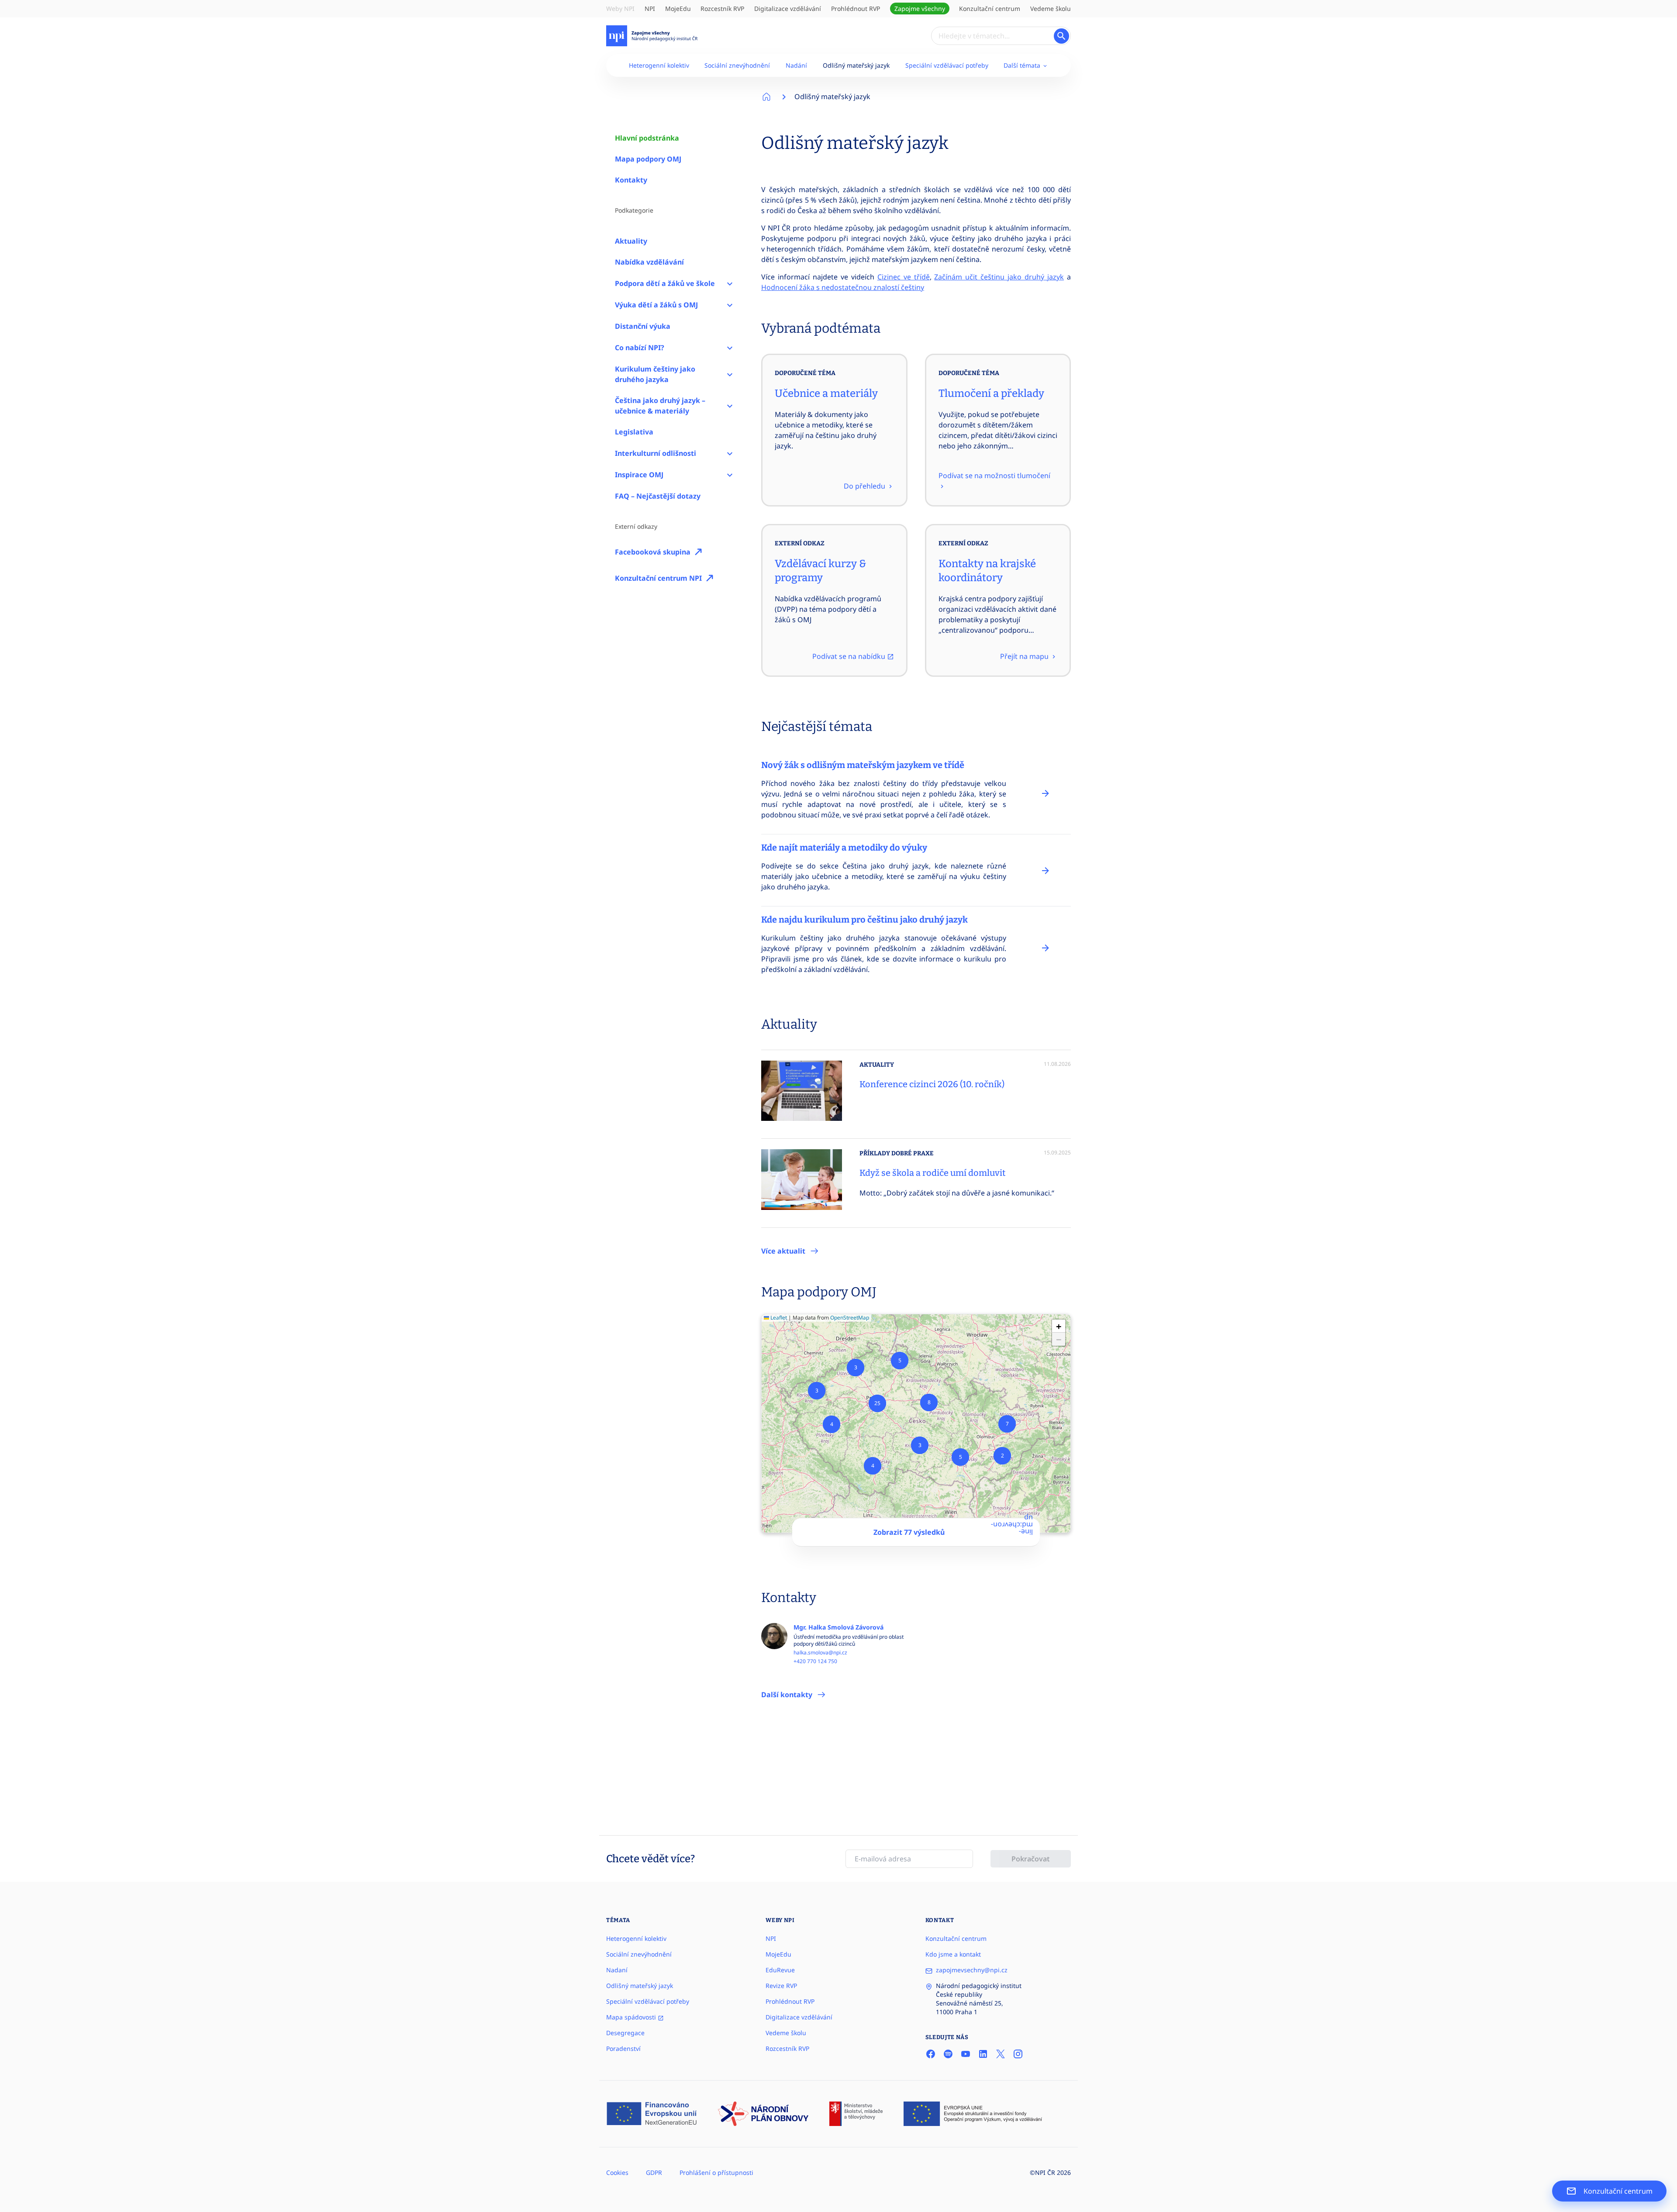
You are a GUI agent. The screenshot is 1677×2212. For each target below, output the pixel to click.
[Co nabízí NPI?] (730, 348)
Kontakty (631, 180)
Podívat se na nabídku (850, 656)
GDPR (654, 2172)
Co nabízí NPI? (640, 348)
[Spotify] (948, 2054)
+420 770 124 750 (815, 1661)
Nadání (796, 65)
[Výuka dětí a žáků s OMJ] (730, 305)
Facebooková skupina (653, 552)
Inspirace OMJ (639, 475)
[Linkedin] (983, 2054)
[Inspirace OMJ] (730, 475)
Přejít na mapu (1025, 656)
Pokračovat (1031, 1859)
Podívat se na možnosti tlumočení (994, 475)
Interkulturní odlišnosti (656, 453)
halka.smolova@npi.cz (820, 1653)
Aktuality (631, 241)
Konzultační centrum (990, 9)
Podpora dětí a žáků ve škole (665, 283)
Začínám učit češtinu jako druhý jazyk (999, 277)
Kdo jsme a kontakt (953, 1954)
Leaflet (778, 1318)
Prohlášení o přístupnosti (716, 2172)
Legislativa (634, 432)
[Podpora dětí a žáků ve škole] (730, 283)
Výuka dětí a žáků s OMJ (656, 305)
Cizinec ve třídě (904, 277)
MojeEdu (678, 9)
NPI (650, 9)
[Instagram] (1018, 2054)
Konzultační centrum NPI (658, 578)
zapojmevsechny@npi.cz (972, 1970)
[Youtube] (966, 2054)
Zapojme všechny (920, 9)
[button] (1002, 1456)
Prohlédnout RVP (856, 9)
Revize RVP (781, 1986)
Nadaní (617, 1970)
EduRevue (780, 1970)
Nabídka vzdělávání (649, 262)
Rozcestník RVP (722, 9)
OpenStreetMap (850, 1318)
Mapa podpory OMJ (648, 159)
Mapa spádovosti (632, 2017)
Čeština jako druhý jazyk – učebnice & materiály (660, 406)
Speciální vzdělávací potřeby (947, 65)
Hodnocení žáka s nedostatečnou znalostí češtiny (843, 287)
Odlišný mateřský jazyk (856, 65)
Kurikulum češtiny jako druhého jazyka (655, 374)
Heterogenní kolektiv (659, 65)
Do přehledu (865, 486)
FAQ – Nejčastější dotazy (658, 496)
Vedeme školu (1051, 9)
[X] (1001, 2054)
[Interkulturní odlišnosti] (730, 453)
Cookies (617, 2172)
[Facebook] (931, 2054)
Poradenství (623, 2048)
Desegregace (625, 2033)
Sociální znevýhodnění (737, 65)
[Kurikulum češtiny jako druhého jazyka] (730, 374)
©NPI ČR (1042, 2172)
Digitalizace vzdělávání (788, 9)
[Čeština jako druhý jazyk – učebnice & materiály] (730, 406)
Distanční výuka (643, 326)
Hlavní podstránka (647, 138)
